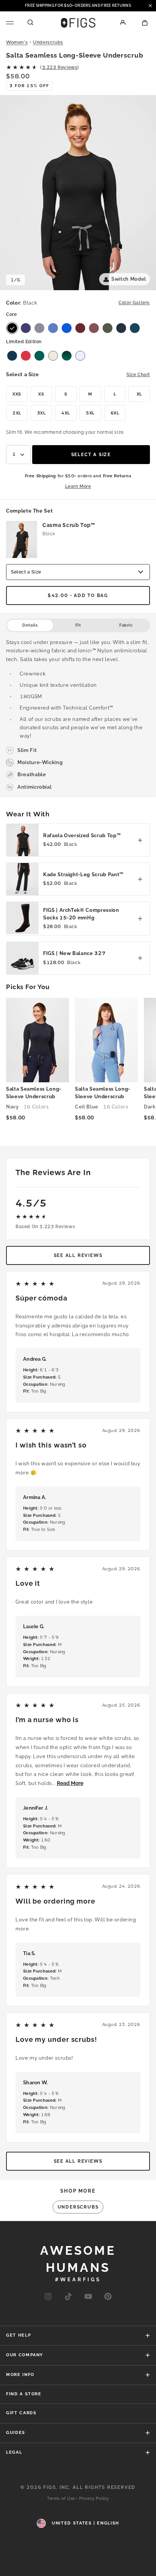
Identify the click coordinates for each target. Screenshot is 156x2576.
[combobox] (18, 455)
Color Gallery (134, 303)
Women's (17, 42)
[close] (150, 6)
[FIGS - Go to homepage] (78, 23)
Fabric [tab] (126, 625)
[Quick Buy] (140, 840)
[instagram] (48, 2297)
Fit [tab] (78, 625)
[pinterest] (108, 2297)
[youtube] (88, 2297)
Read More (70, 1783)
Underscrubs (48, 42)
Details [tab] (30, 625)
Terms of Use (61, 2499)
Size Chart (138, 375)
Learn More (78, 486)
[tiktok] (68, 2297)
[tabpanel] (78, 715)
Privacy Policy (94, 2499)
